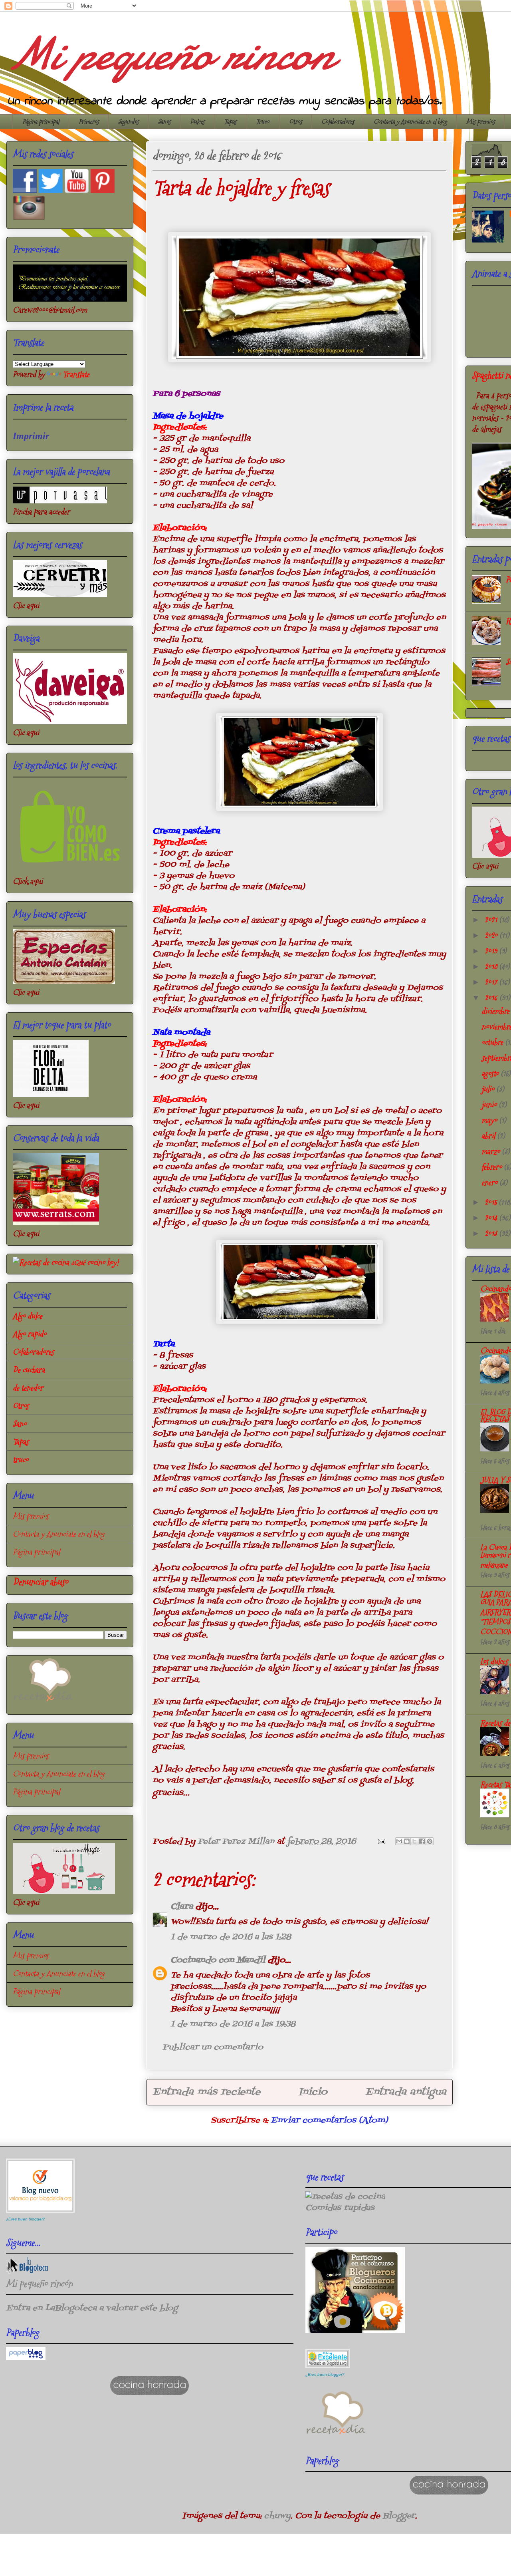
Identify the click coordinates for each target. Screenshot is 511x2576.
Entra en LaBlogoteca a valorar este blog (92, 2308)
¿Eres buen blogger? (26, 2219)
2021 (492, 920)
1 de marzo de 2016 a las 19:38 (233, 2024)
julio (489, 1089)
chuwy (277, 2516)
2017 (492, 982)
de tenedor (28, 1388)
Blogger (399, 2516)
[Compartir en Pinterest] (430, 1841)
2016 (492, 998)
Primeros (89, 122)
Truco (263, 122)
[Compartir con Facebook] (422, 1841)
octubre (493, 1042)
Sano (20, 1424)
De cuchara (29, 1370)
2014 (492, 1218)
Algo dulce (28, 1316)
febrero (493, 1167)
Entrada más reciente (206, 2092)
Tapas (230, 122)
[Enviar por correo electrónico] (399, 1841)
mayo (490, 1120)
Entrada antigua (406, 2092)
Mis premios (480, 122)
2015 (492, 1202)
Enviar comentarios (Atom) (329, 2121)
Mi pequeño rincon (169, 54)
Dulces (197, 122)
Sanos (164, 122)
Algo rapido (30, 1334)
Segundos (128, 122)
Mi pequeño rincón (39, 2284)
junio (490, 1105)
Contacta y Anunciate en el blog (410, 122)
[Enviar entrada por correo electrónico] (381, 1842)
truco (21, 1460)
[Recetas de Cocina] (43, 1703)
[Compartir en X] (414, 1841)
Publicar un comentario (213, 2047)
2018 (492, 966)
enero (490, 1183)
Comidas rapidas (340, 2208)
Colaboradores (338, 122)
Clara (183, 1907)
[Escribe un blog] (407, 1841)
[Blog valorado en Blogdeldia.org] (40, 2186)
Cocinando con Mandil (218, 1960)
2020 (492, 935)
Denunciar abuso (41, 1582)
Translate (76, 374)
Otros (295, 122)
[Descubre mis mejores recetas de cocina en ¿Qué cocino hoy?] (66, 1262)
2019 (492, 951)
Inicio (313, 2092)
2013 (492, 1233)
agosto (491, 1073)
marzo (492, 1151)
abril (489, 1136)
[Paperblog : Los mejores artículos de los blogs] (26, 2358)
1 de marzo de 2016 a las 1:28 (231, 1937)
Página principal (41, 122)
